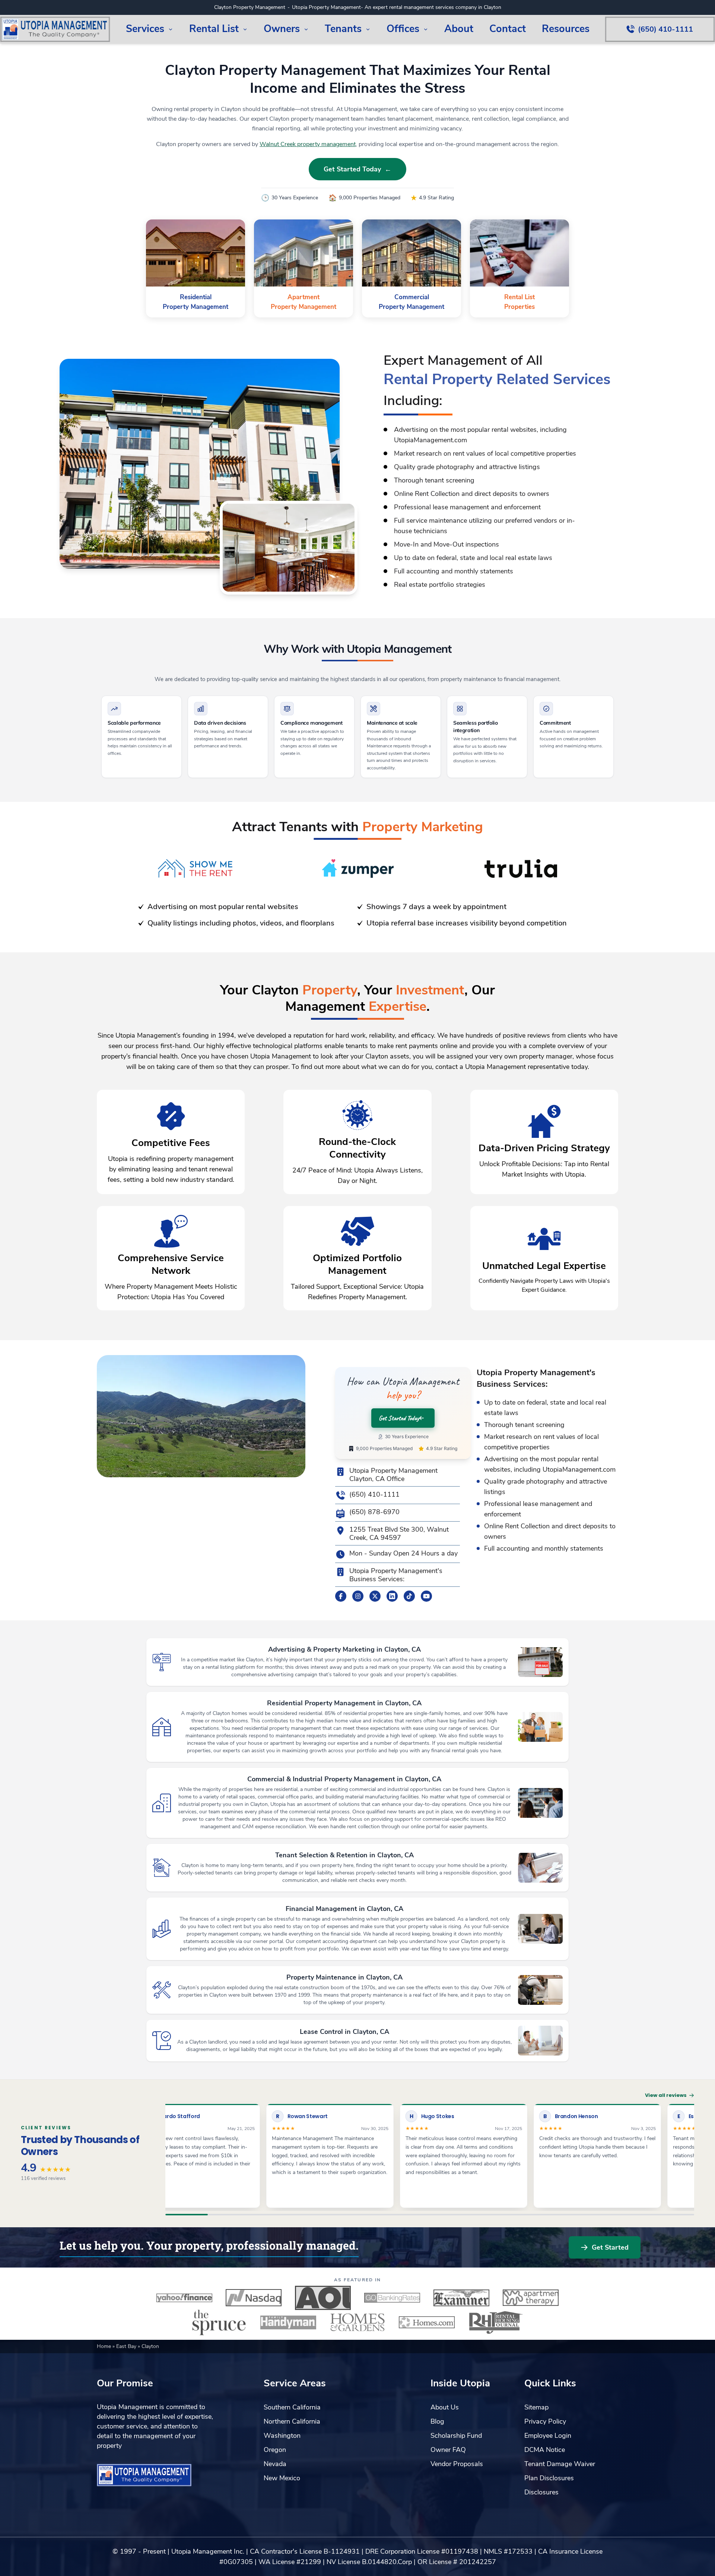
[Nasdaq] (254, 2298)
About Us (445, 2407)
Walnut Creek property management (308, 144)
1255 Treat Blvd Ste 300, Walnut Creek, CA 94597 (399, 1534)
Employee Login (548, 2436)
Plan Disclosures (549, 2478)
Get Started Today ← (357, 169)
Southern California (292, 2407)
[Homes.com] (427, 2322)
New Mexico (282, 2478)
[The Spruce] (219, 2322)
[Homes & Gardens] (357, 2322)
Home (105, 2346)
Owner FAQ (448, 2450)
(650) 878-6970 (374, 1512)
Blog (437, 2421)
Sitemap (536, 2407)
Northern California (292, 2421)
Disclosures (541, 2492)
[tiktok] (409, 1596)
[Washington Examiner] (461, 2298)
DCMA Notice (545, 2450)
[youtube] (426, 1596)
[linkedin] (392, 1596)
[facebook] (341, 1596)
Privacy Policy (545, 2421)
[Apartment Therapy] (531, 2298)
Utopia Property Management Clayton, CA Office (393, 1475)
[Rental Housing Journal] (496, 2322)
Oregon (275, 2450)
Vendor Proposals (457, 2464)
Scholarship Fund (456, 2436)
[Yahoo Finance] (184, 2298)
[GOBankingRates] (392, 2298)
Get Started (610, 2247)
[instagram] (358, 1596)
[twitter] (375, 1596)
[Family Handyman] (288, 2322)
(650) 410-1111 (374, 1495)
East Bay (127, 2346)
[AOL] (323, 2298)
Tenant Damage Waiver (560, 2464)
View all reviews (666, 2095)
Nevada (275, 2464)
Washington (282, 2436)
